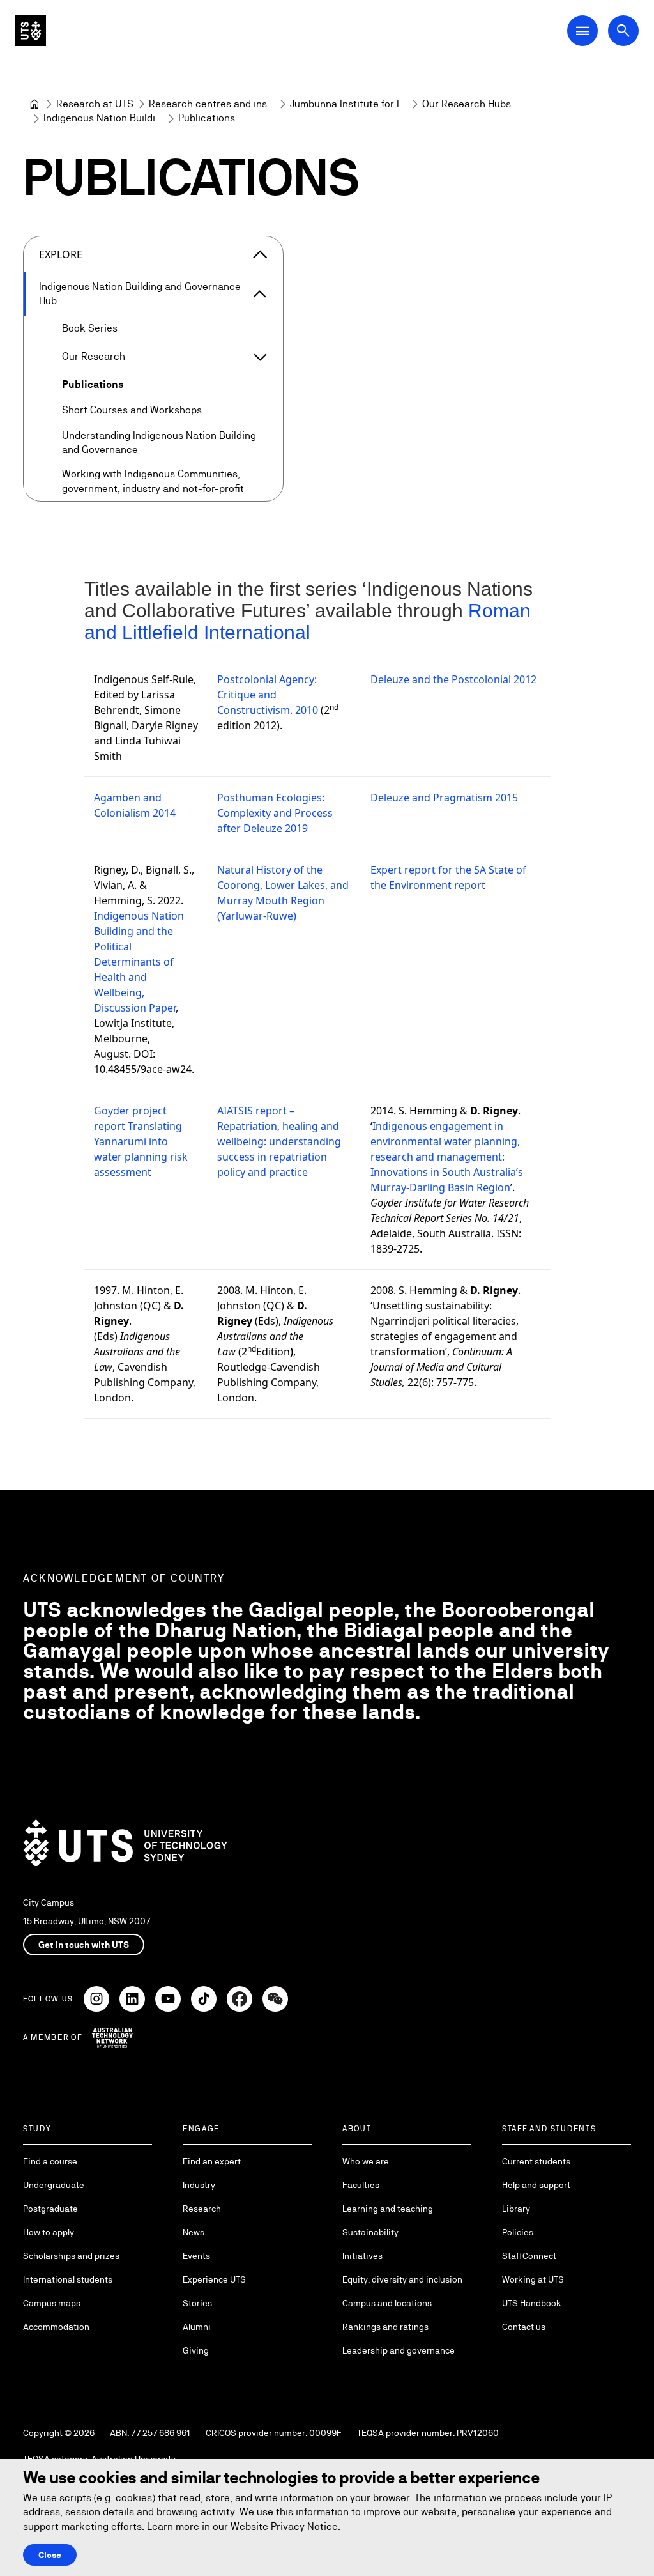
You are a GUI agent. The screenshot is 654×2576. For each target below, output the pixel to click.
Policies (518, 2232)
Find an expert (212, 2161)
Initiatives (362, 2256)
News (194, 2232)
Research (202, 2209)
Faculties (361, 2185)
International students (68, 2279)
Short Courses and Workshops (132, 410)
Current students (536, 2161)
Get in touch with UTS (84, 1945)
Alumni (197, 2327)
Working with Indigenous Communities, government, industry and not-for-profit (153, 481)
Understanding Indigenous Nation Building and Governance (159, 443)
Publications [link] (207, 118)
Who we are (366, 2161)
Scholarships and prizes (71, 2256)
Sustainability (370, 2232)
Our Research (94, 356)
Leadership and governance (399, 2350)
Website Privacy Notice (284, 2526)
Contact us (524, 2327)
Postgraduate (50, 2209)
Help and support (536, 2185)
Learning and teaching (388, 2209)
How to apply (49, 2232)
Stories (197, 2303)
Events (196, 2256)
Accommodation (56, 2327)
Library (516, 2209)
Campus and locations (387, 2303)
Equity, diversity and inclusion (402, 2279)
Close (50, 2555)
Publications (93, 384)
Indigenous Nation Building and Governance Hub (140, 294)
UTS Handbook (532, 2303)
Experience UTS (214, 2279)
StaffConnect (529, 2256)
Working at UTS (533, 2279)
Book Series (90, 328)
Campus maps (52, 2303)
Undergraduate (54, 2185)
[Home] (34, 104)
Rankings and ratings (385, 2327)
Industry (199, 2185)
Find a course (50, 2161)
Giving (196, 2350)
